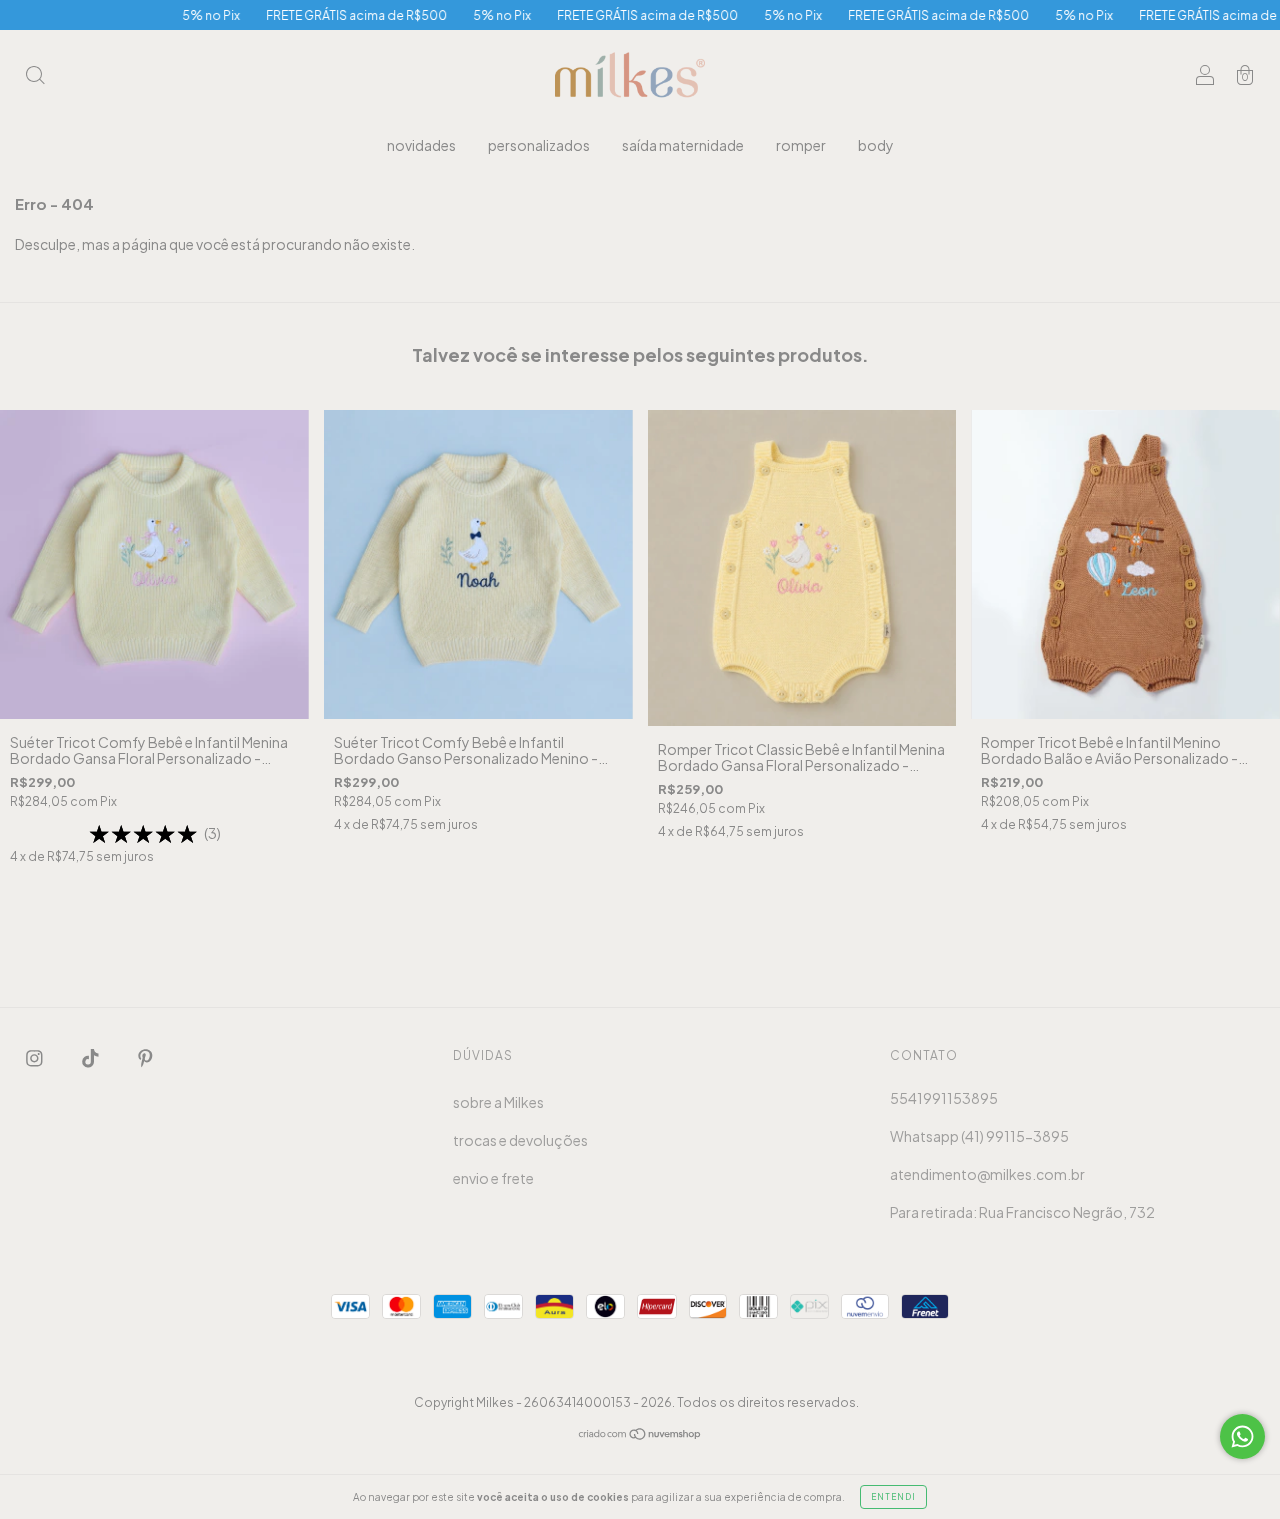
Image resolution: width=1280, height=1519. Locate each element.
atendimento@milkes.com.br (987, 1174)
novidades (421, 145)
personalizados (539, 145)
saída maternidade (683, 145)
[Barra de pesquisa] (35, 76)
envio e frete (493, 1178)
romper (801, 145)
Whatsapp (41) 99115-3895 (979, 1136)
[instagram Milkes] (35, 1057)
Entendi (893, 1497)
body (876, 145)
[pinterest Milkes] (145, 1057)
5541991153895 (944, 1098)
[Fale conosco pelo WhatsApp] (1242, 1436)
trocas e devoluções (520, 1140)
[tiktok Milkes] (91, 1057)
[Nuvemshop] (640, 1435)
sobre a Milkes (498, 1102)
